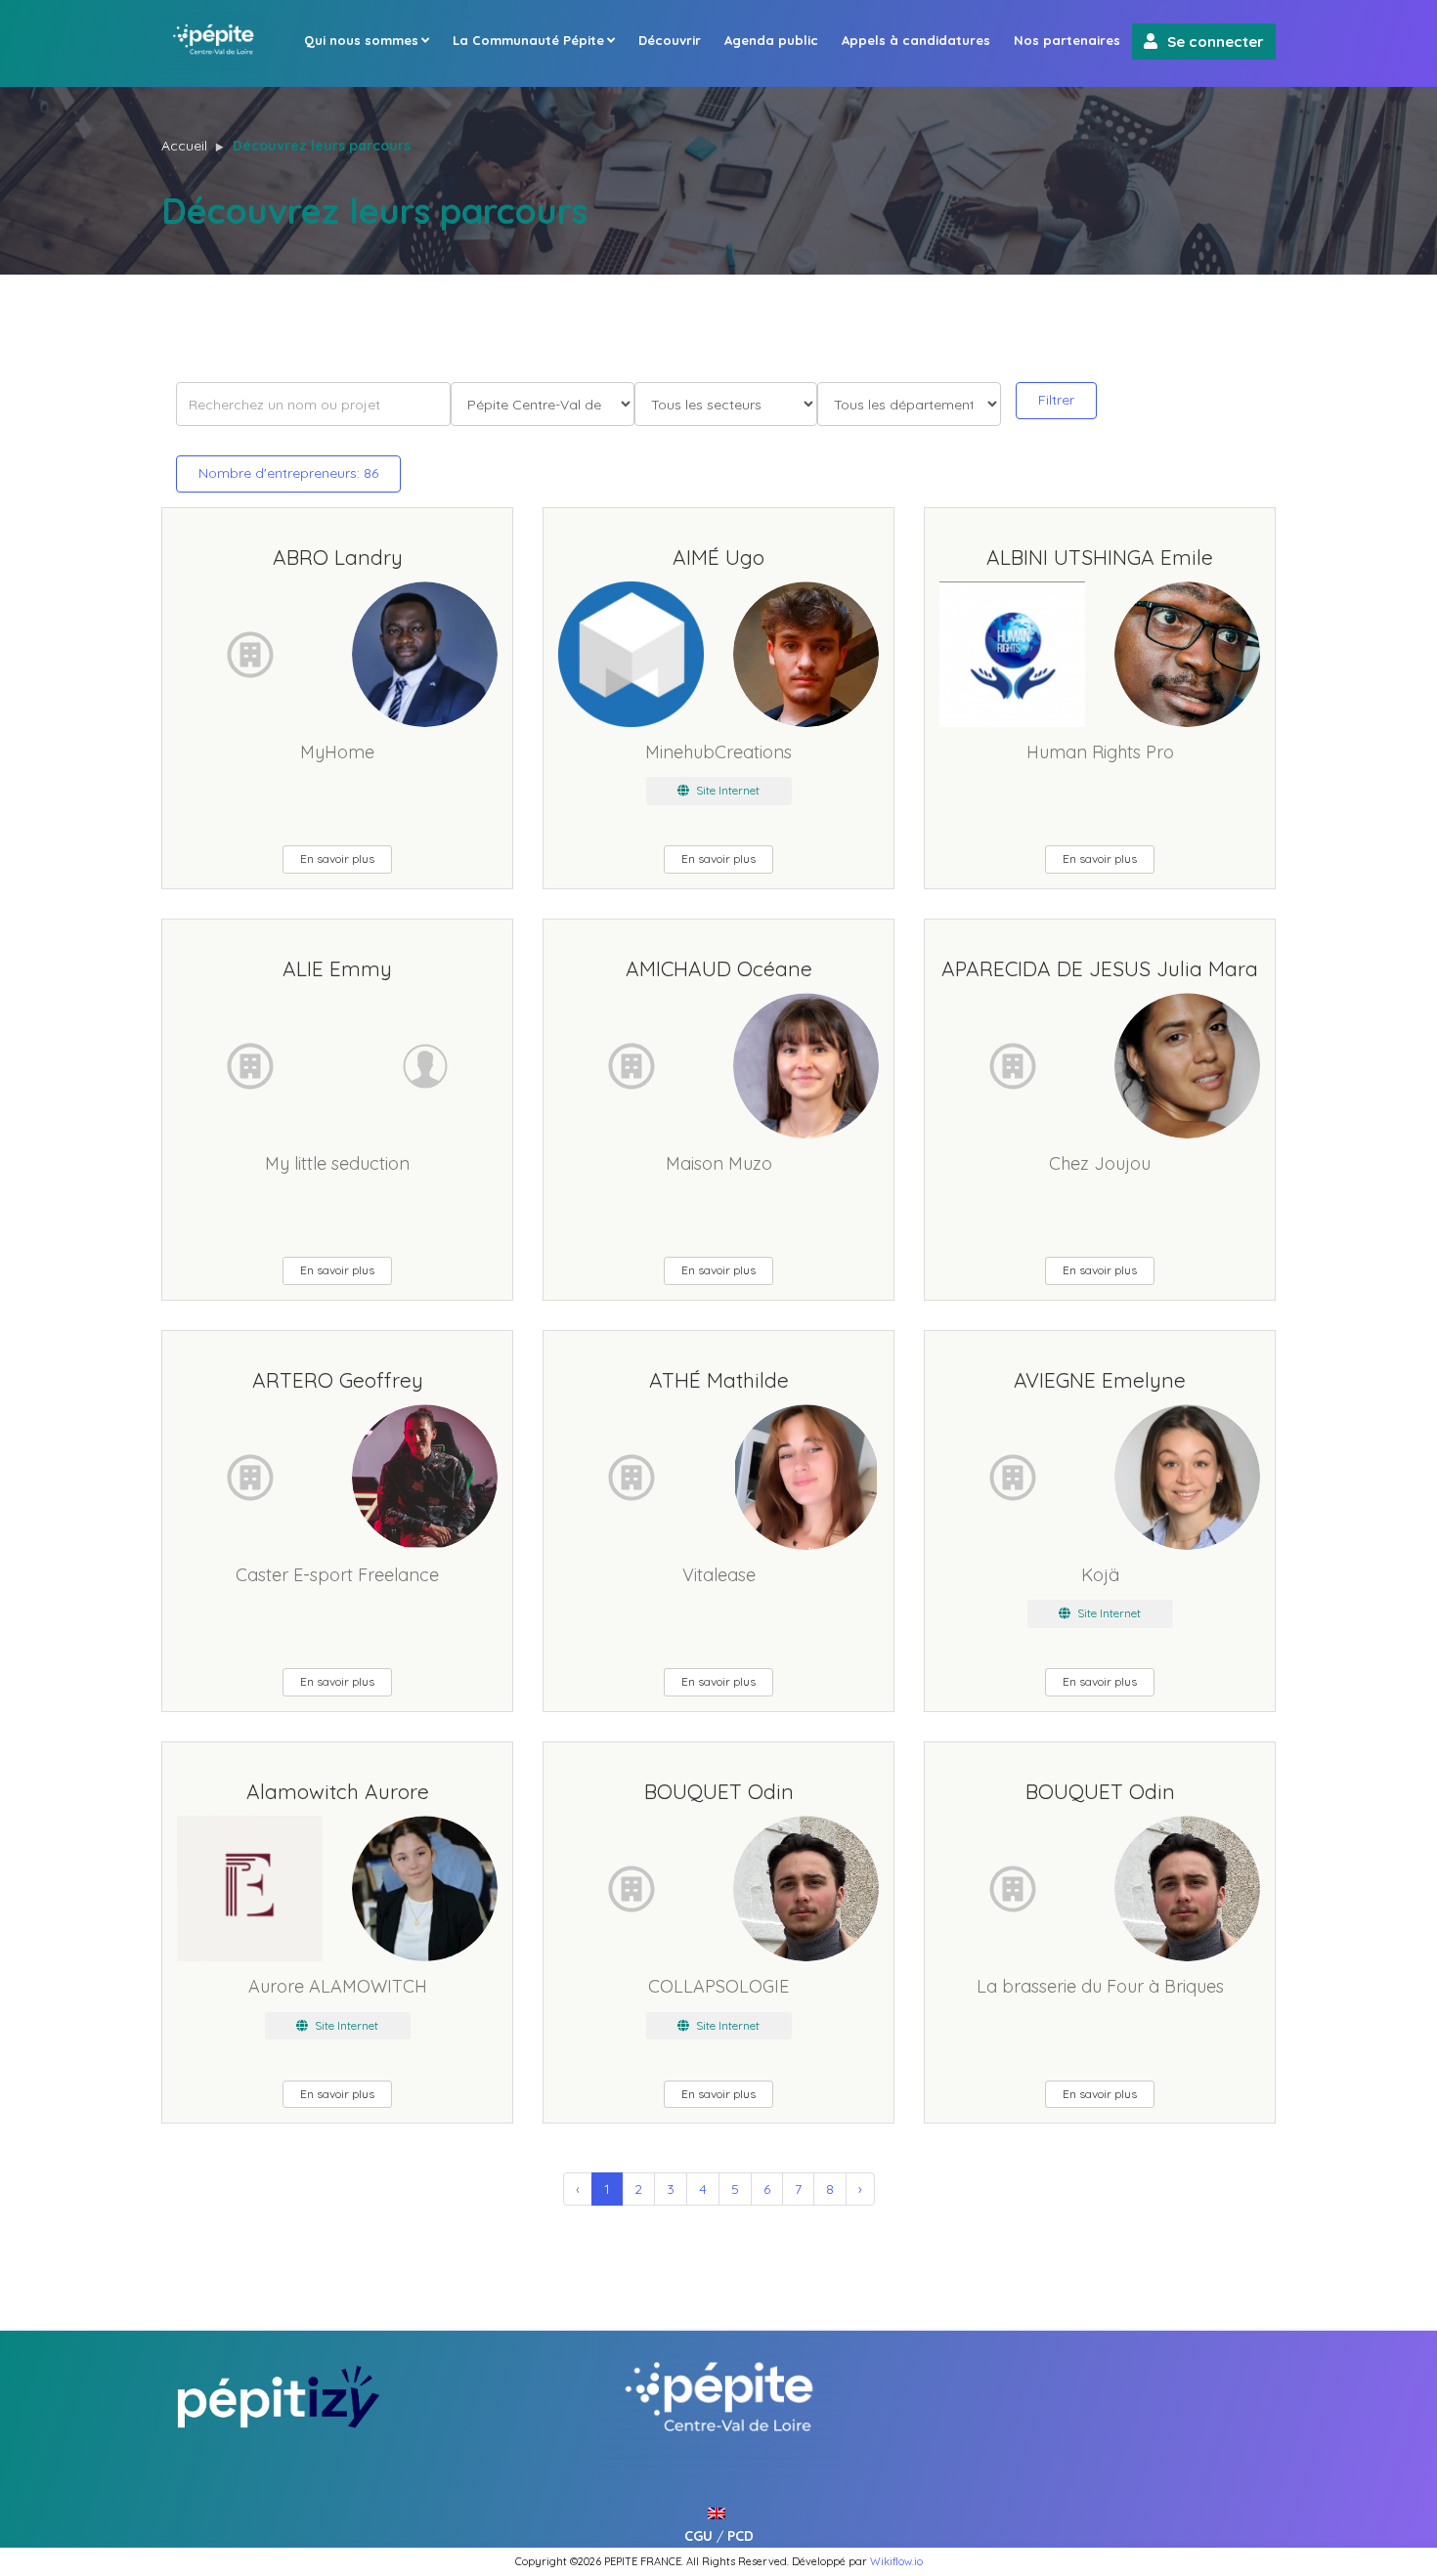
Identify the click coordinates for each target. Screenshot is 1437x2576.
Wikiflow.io (896, 2561)
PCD (740, 2536)
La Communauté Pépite (528, 40)
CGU (698, 2536)
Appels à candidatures (916, 40)
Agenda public (771, 40)
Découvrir (670, 40)
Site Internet (726, 790)
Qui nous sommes (361, 40)
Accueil (184, 146)
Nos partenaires (1067, 40)
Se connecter (1216, 42)
